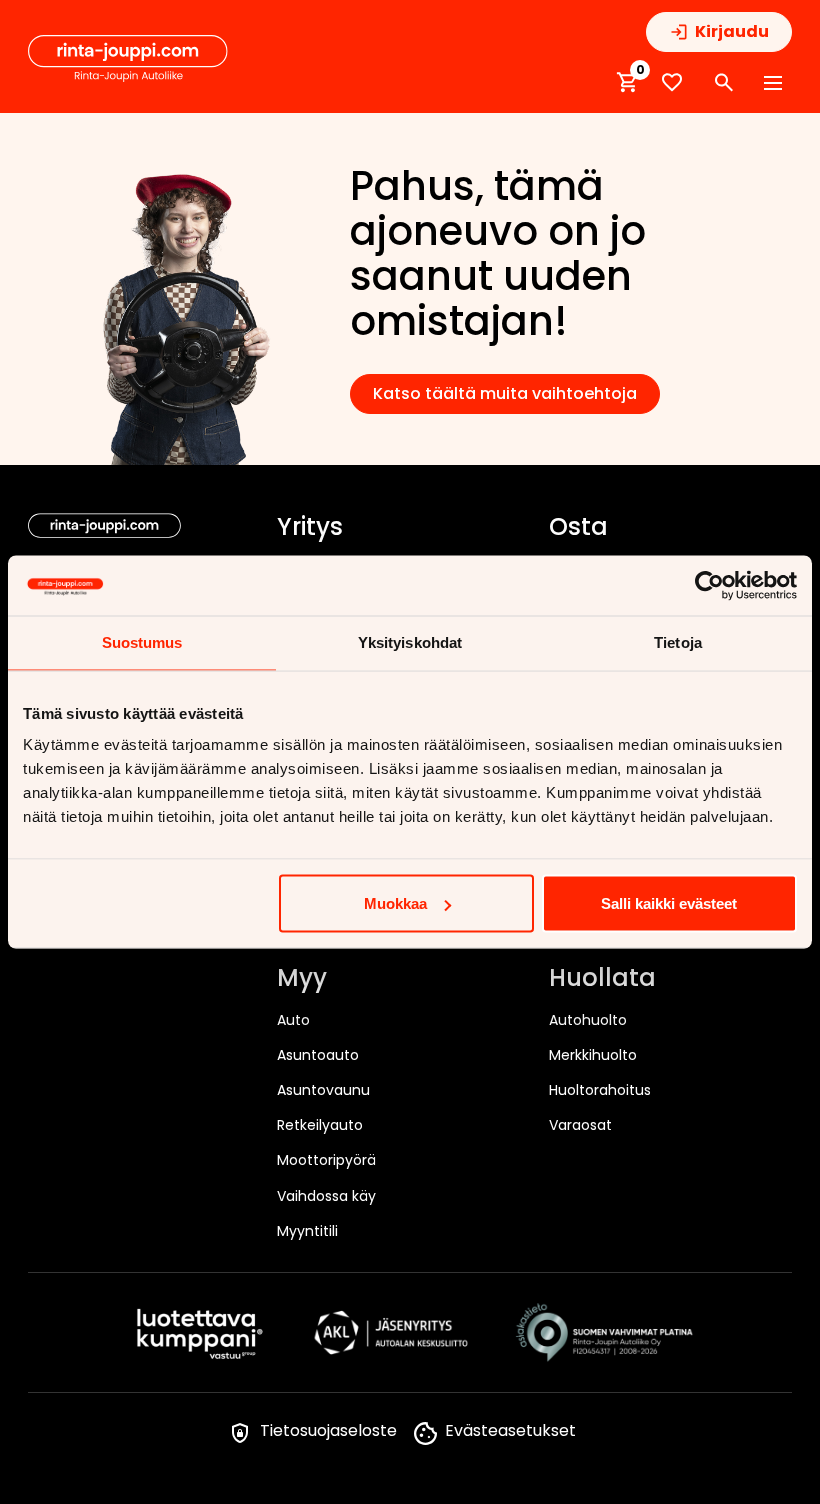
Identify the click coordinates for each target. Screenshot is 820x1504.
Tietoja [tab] (678, 642)
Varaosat (580, 1125)
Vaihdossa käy (326, 1196)
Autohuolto (588, 1020)
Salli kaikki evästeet (669, 903)
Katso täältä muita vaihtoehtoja (505, 393)
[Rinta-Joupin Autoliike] (128, 59)
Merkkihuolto (593, 1055)
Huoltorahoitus (600, 1090)
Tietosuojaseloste (328, 1430)
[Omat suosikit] (672, 82)
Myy (302, 979)
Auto (293, 1020)
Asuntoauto (318, 1055)
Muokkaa (395, 903)
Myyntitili (307, 1231)
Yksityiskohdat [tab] (410, 642)
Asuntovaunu (323, 1090)
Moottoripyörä (326, 1160)
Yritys (310, 528)
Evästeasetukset (510, 1430)
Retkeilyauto (320, 1125)
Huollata (602, 979)
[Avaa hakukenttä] (724, 83)
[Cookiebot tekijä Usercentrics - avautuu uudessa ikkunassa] (709, 586)
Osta (578, 528)
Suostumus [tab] (142, 642)
